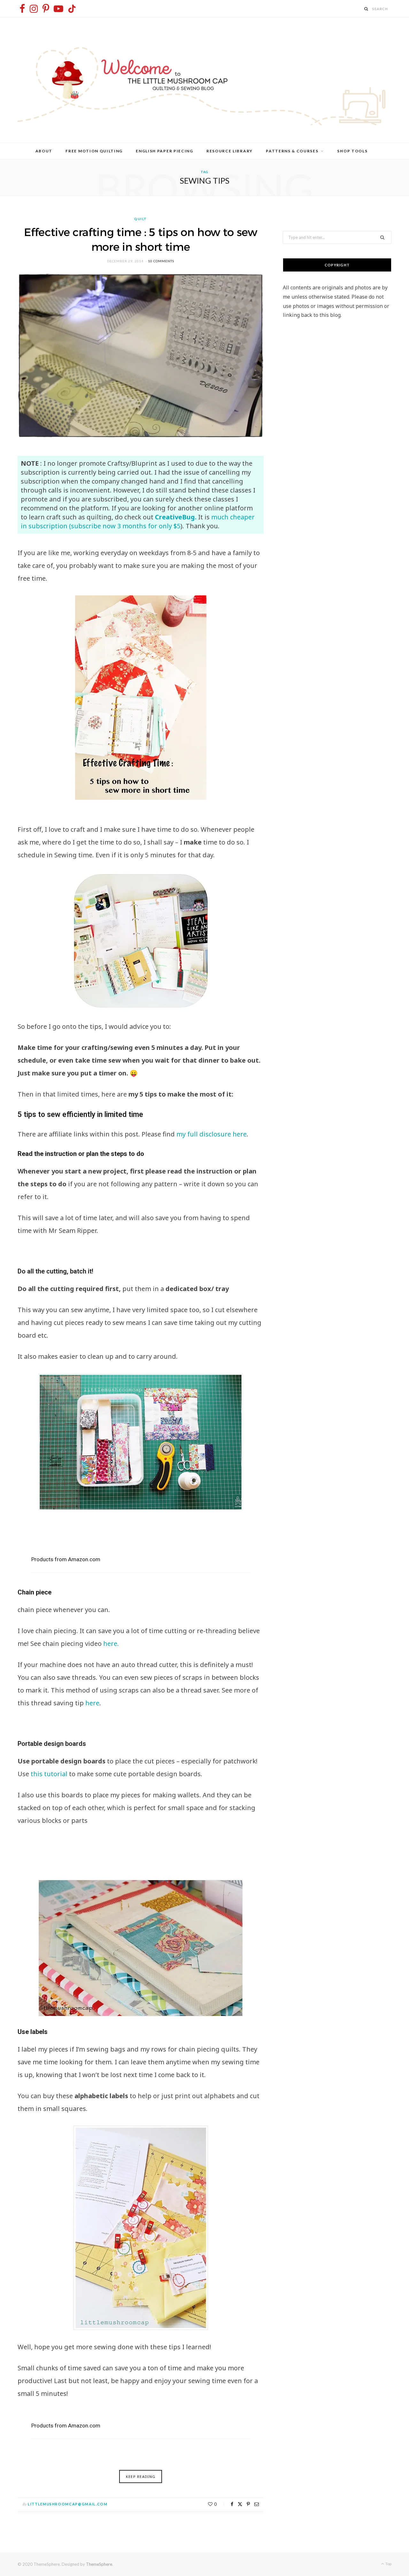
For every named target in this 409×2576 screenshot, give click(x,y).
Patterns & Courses (292, 151)
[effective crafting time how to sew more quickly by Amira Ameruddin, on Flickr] (141, 698)
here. (110, 1643)
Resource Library (230, 151)
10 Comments (161, 261)
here (92, 1703)
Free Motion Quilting (94, 151)
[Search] (367, 9)
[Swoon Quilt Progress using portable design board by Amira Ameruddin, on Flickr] (141, 1948)
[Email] (257, 2504)
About (44, 151)
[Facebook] (232, 2504)
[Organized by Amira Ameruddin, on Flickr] (141, 1442)
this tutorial (50, 1774)
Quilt (141, 219)
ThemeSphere (99, 2564)
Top (388, 2564)
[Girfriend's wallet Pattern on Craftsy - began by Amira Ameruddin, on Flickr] (141, 2228)
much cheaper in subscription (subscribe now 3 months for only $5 (138, 521)
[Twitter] (240, 2504)
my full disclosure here (212, 1134)
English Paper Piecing (164, 151)
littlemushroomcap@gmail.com (68, 2504)
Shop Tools (352, 151)
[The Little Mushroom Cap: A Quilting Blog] (204, 80)
